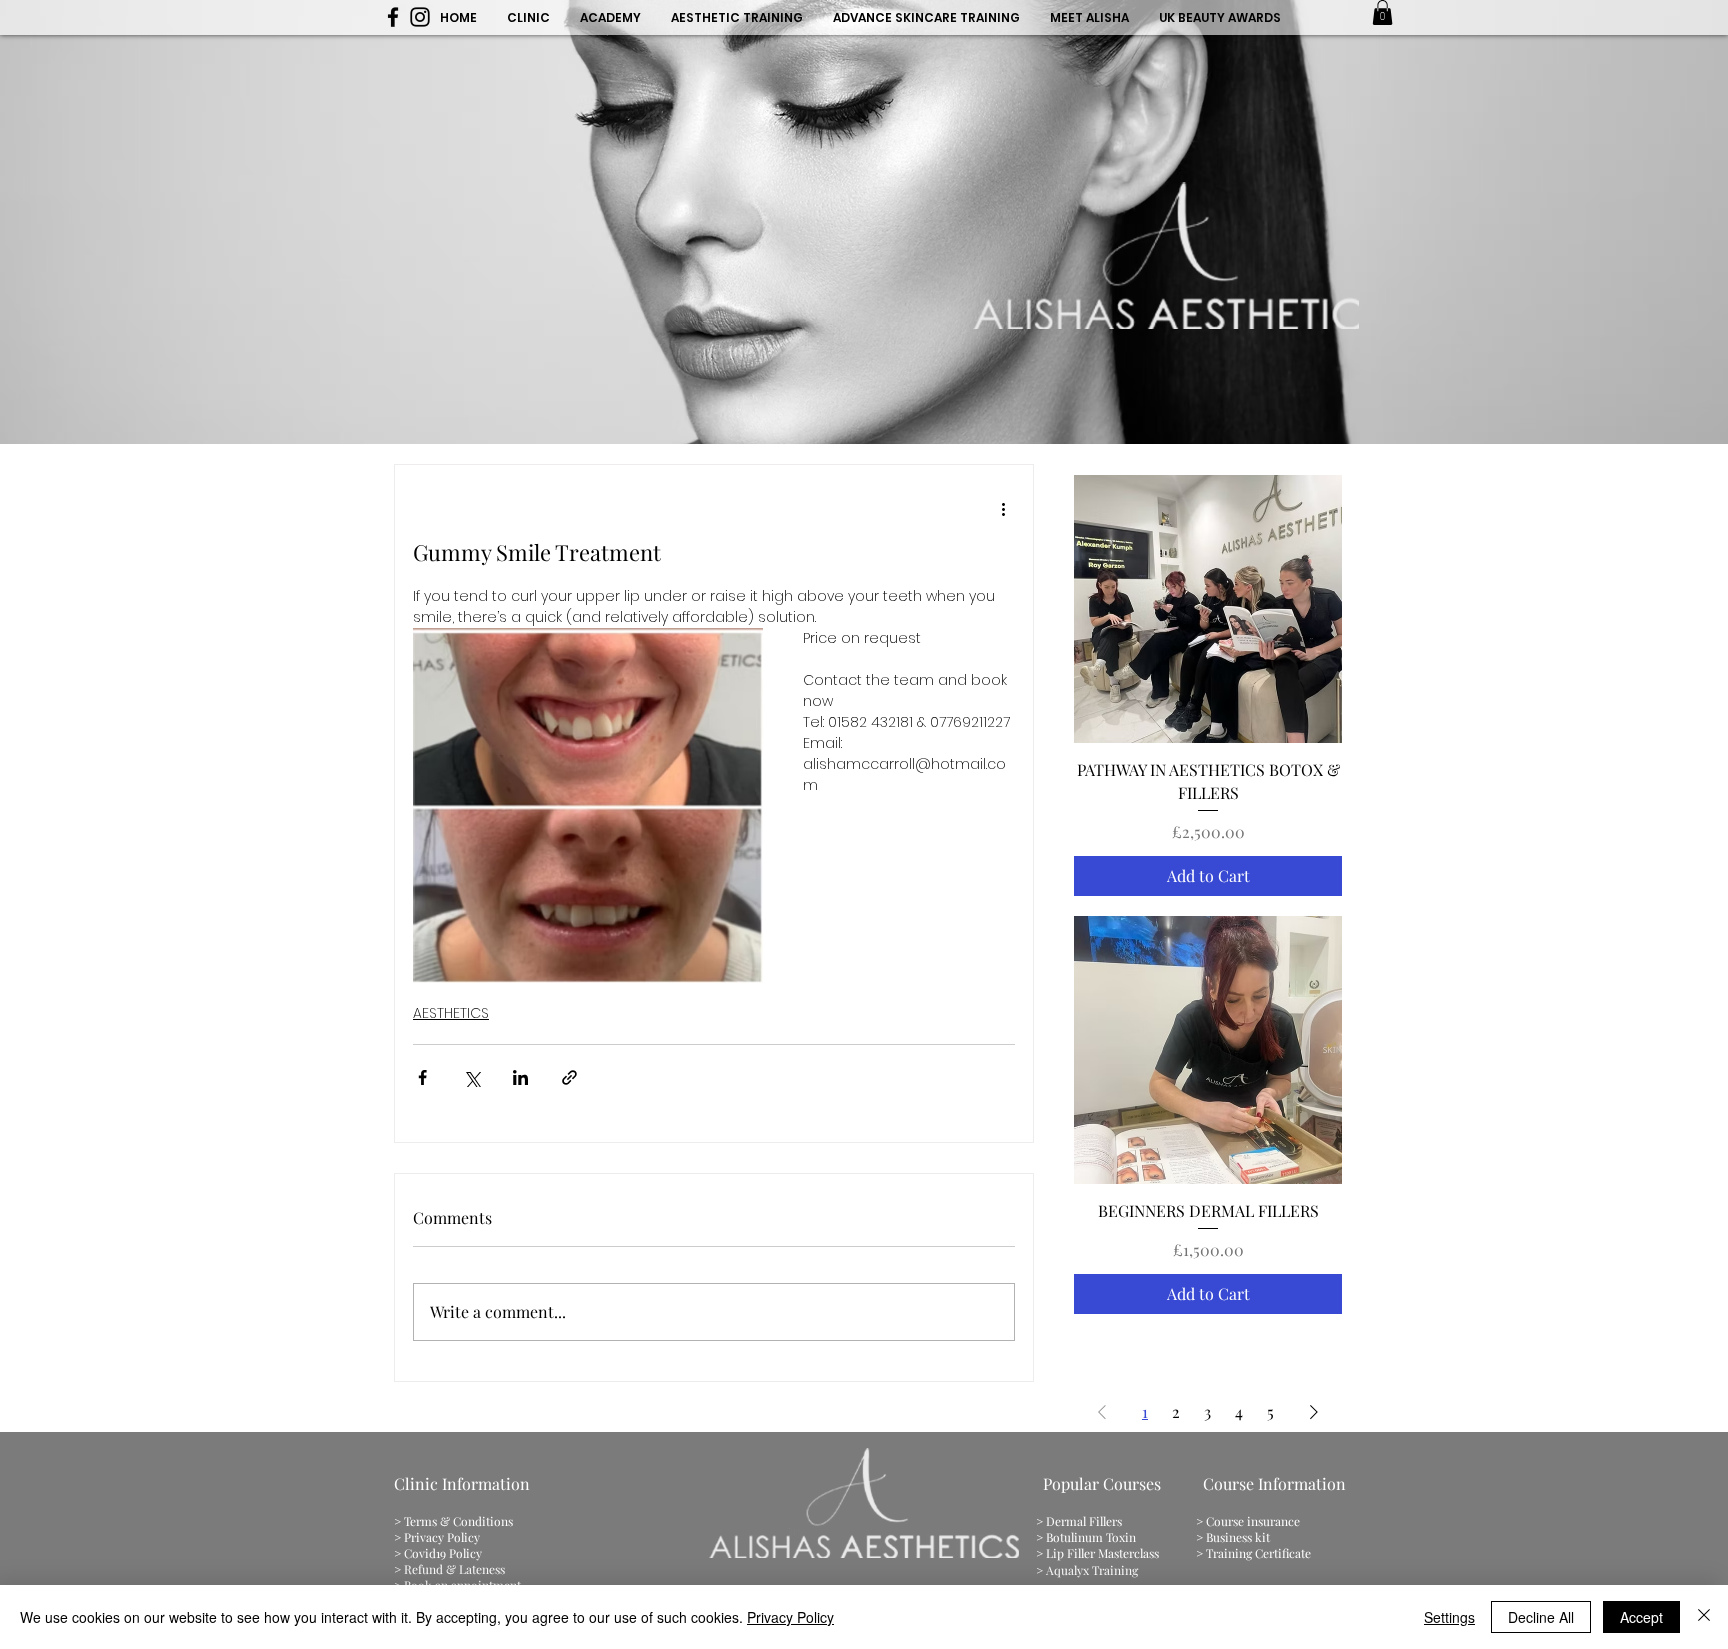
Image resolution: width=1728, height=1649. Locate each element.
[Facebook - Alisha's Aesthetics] (393, 17)
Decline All (1541, 1617)
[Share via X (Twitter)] (471, 1077)
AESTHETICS (451, 1013)
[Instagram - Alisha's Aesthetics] (420, 17)
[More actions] (1003, 509)
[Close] (1704, 1617)
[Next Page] (1314, 1412)
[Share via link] (569, 1077)
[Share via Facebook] (422, 1077)
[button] (1382, 12)
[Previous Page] (1102, 1412)
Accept (1641, 1617)
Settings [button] (1449, 1617)
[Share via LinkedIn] (520, 1077)
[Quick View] (1208, 609)
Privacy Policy (790, 1617)
